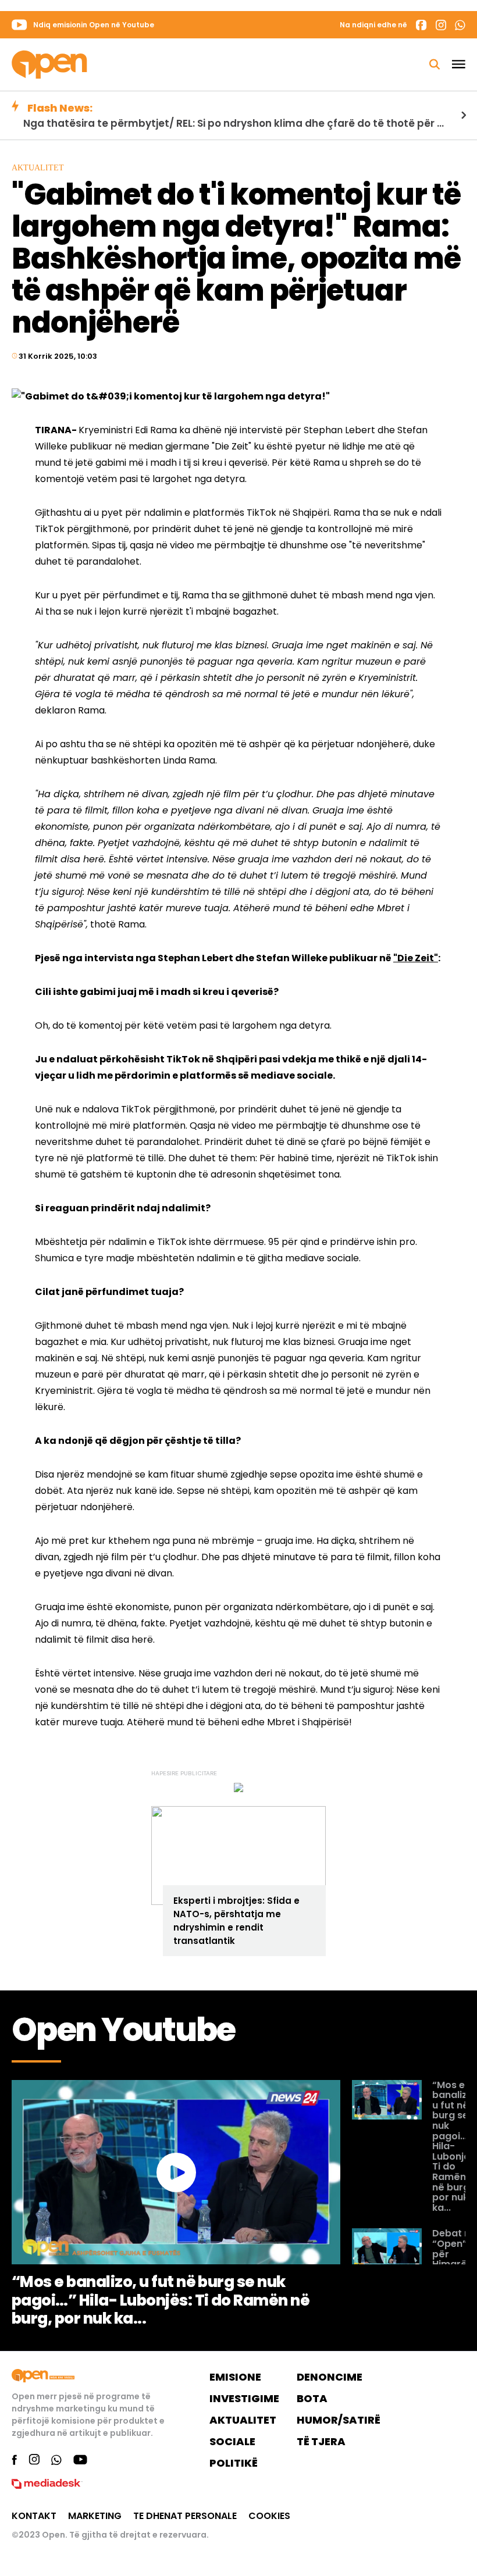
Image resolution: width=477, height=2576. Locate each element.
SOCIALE (232, 2441)
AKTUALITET (243, 2420)
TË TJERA (321, 2441)
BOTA (312, 2398)
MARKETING (95, 2516)
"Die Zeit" (416, 958)
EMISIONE (235, 2377)
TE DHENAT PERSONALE (185, 2516)
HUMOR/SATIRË (339, 2420)
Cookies (269, 2516)
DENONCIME (330, 2377)
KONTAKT (34, 2516)
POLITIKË (234, 2463)
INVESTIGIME (244, 2398)
